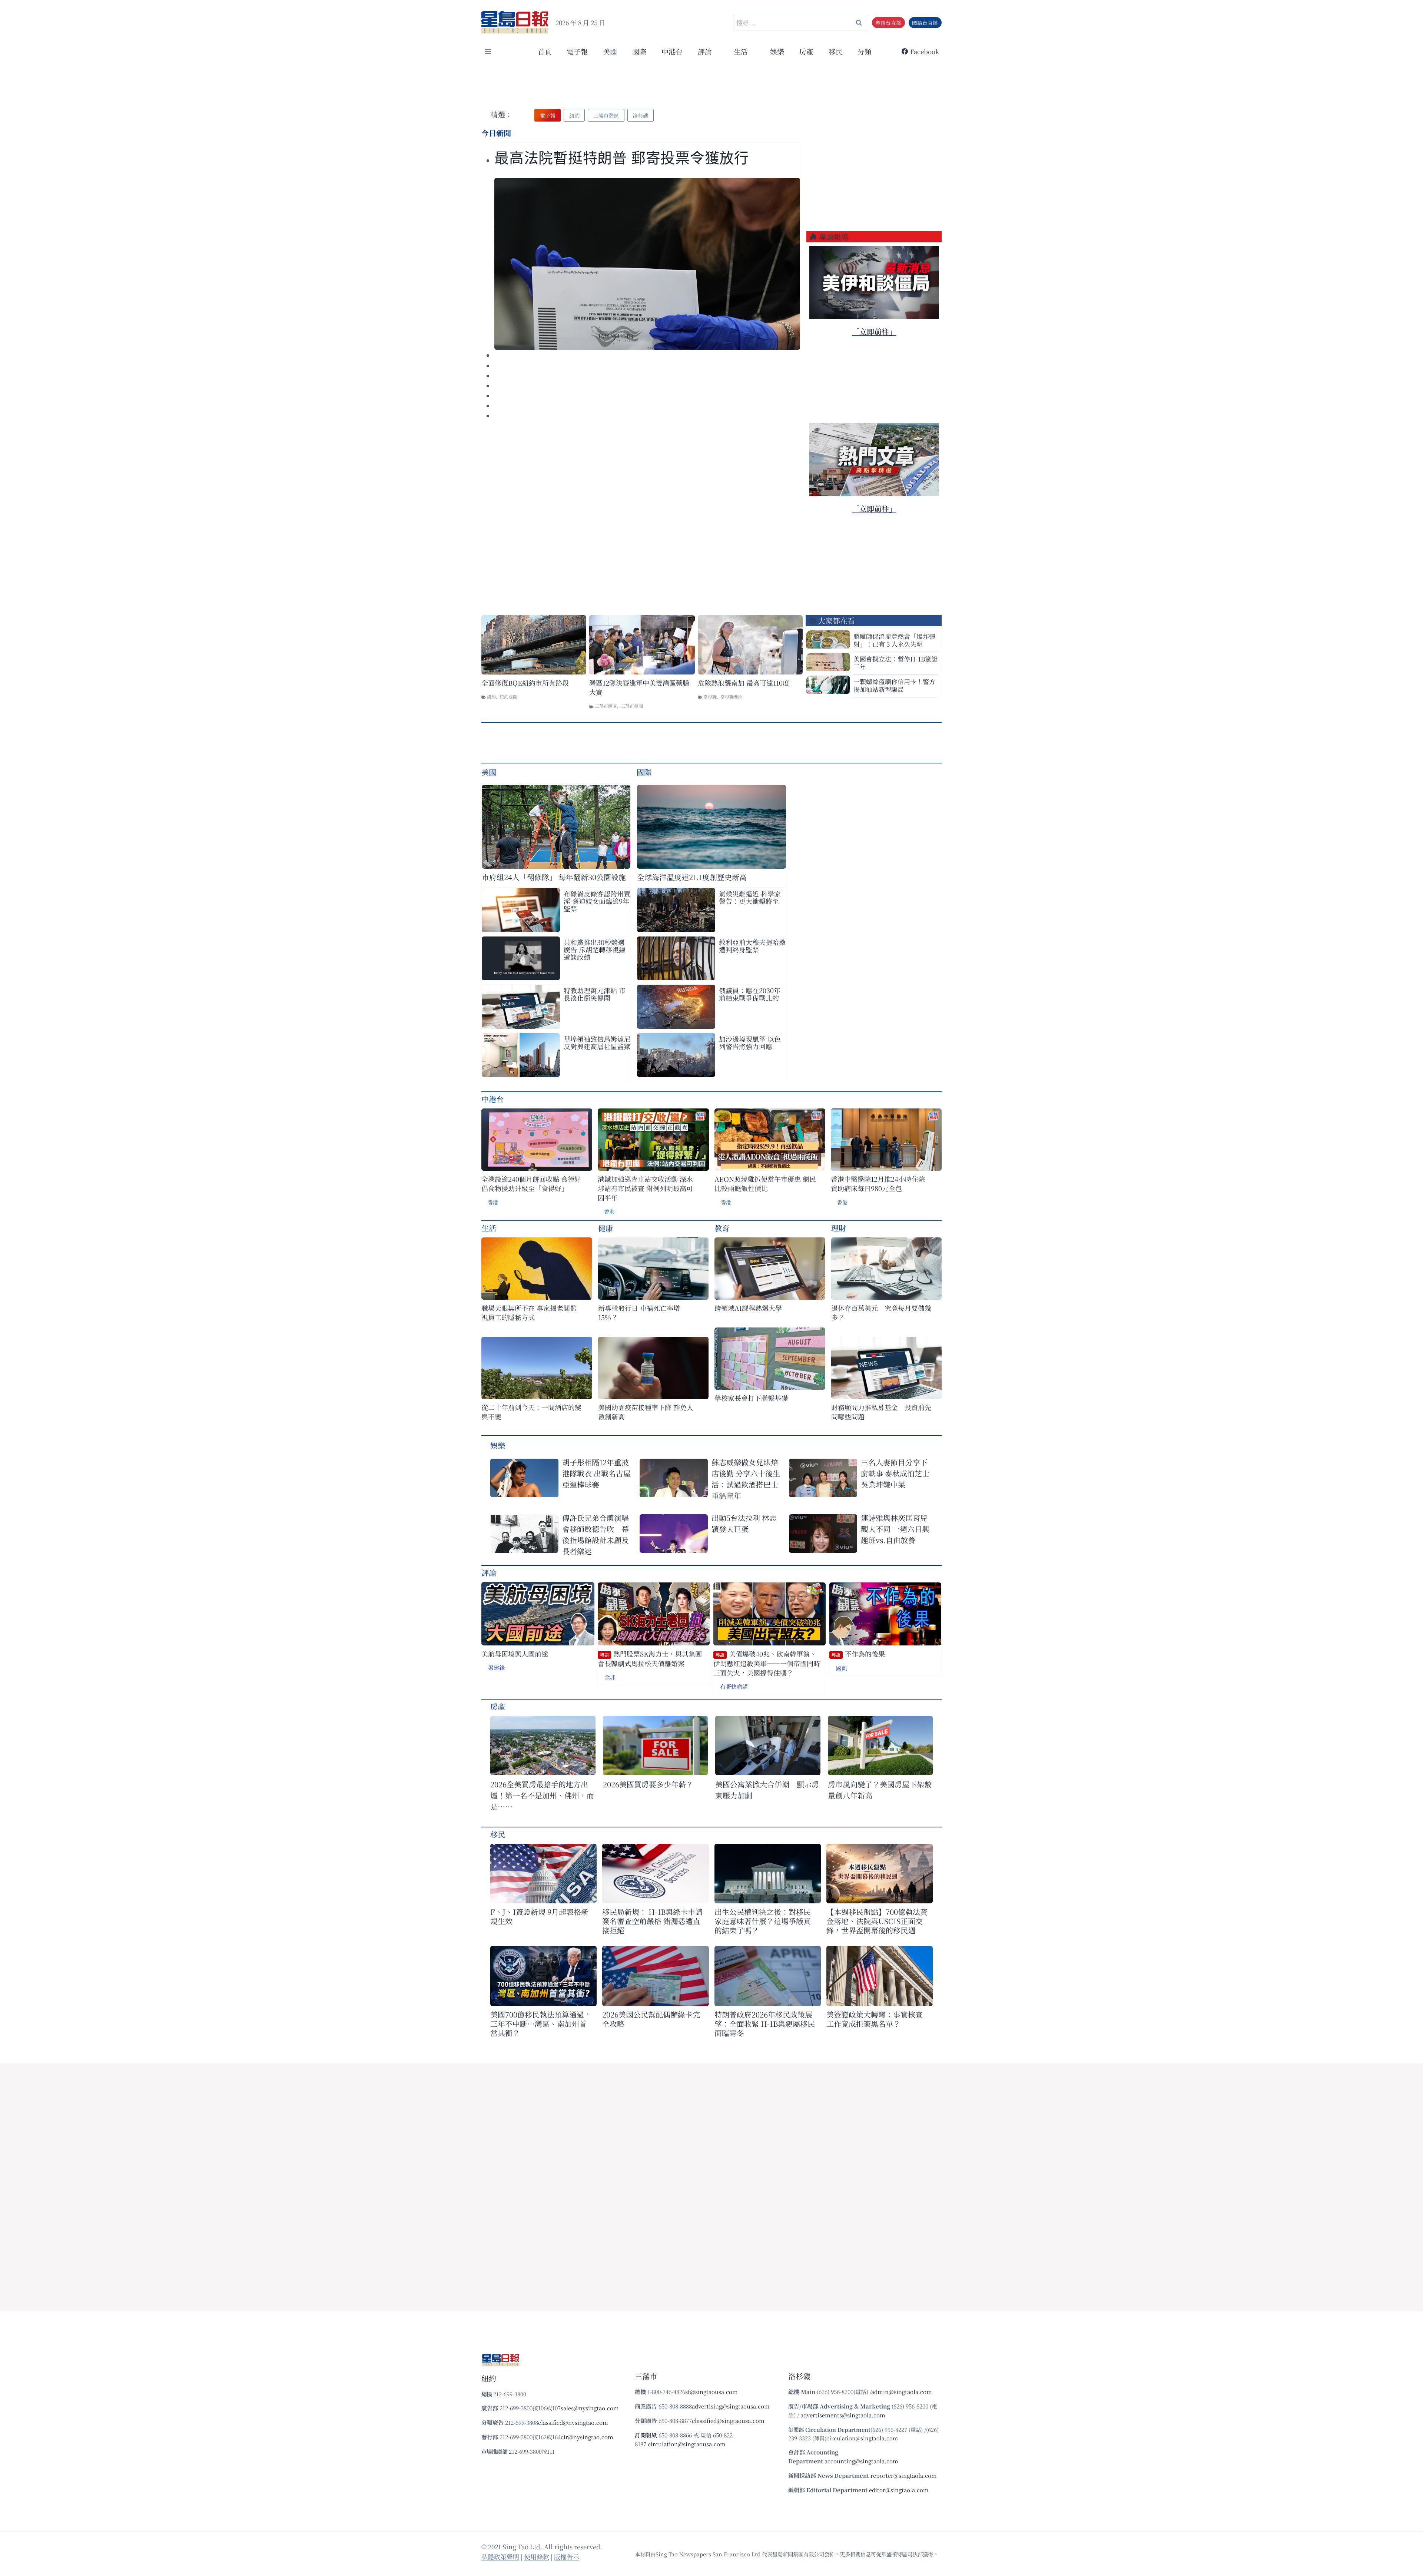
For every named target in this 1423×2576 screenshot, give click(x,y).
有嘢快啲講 (734, 1686)
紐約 (491, 697)
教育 (722, 1228)
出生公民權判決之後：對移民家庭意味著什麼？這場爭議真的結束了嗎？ (763, 1921)
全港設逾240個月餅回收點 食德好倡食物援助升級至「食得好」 (531, 1184)
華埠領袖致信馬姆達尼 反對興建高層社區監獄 (597, 1042)
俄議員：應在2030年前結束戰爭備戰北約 (750, 994)
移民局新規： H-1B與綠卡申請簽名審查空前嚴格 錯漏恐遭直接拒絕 (652, 1921)
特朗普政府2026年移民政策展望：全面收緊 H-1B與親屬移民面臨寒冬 (765, 2024)
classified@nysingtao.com (573, 2422)
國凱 (842, 1668)
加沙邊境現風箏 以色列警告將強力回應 (750, 1042)
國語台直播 (925, 23)
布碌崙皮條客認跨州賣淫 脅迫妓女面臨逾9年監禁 (597, 901)
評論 (489, 1573)
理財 (839, 1228)
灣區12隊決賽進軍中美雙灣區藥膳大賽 (639, 687)
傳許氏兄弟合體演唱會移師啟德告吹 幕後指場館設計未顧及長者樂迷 (596, 1534)
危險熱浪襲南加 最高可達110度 (744, 683)
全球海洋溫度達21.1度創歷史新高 (692, 877)
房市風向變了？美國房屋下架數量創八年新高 (880, 1790)
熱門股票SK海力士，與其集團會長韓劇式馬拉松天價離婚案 (650, 1659)
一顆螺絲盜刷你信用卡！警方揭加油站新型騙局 (894, 685)
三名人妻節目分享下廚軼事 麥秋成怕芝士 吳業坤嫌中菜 (895, 1473)
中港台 (672, 51)
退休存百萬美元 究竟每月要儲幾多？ (881, 1313)
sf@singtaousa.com (711, 2392)
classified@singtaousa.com (728, 2421)
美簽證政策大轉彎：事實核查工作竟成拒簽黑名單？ (875, 2019)
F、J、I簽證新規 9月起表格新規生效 (539, 1916)
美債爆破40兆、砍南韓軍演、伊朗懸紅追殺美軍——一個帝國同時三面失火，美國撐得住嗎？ (767, 1663)
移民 (836, 51)
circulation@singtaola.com (862, 2438)
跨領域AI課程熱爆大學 (748, 1308)
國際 (639, 51)
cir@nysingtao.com (587, 2437)
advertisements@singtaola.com (843, 2415)
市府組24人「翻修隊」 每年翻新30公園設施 (554, 877)
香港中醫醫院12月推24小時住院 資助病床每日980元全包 (878, 1184)
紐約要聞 (508, 697)
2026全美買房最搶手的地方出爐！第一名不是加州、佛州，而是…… (542, 1795)
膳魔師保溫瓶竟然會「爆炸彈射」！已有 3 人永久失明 (894, 640)
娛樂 (777, 51)
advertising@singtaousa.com (731, 2406)
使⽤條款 (537, 2557)
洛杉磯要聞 (732, 697)
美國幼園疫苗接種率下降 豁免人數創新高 (646, 1412)
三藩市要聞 (632, 706)
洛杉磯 (710, 697)
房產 (806, 51)
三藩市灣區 (606, 706)
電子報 (577, 51)
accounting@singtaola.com (861, 2461)
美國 (610, 51)
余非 (610, 1677)
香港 (493, 1202)
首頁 (545, 51)
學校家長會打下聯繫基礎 (751, 1398)
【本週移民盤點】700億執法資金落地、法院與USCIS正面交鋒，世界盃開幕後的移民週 (877, 1921)
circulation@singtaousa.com (687, 2444)
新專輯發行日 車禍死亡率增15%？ (639, 1313)
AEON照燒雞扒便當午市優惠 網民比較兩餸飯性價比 (765, 1184)
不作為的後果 (858, 1654)
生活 (489, 1228)
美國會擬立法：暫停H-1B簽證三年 (895, 663)
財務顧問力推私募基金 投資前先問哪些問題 (881, 1412)
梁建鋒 (496, 1667)
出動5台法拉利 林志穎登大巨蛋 (744, 1523)
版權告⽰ (567, 2557)
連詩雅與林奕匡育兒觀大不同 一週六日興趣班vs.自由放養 (895, 1529)
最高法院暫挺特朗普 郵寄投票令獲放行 (622, 158)
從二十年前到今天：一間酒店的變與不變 (531, 1412)
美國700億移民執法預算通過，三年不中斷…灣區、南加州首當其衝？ (541, 2024)
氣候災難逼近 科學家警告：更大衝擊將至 (750, 897)
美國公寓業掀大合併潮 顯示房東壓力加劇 (767, 1790)
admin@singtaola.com (902, 2392)
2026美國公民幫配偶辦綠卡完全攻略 (651, 2019)
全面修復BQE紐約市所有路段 (525, 683)
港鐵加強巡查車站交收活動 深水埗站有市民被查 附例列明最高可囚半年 (645, 1188)
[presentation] (647, 264)
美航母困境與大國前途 (515, 1654)
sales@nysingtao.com (590, 2408)
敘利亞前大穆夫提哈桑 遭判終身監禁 (752, 946)
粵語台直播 (888, 23)
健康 (606, 1228)
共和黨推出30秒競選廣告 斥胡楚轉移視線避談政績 (595, 949)
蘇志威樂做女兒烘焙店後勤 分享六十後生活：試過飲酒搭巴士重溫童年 (746, 1479)
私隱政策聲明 (500, 2557)
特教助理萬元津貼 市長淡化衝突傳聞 (595, 994)
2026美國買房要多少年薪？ (648, 1784)
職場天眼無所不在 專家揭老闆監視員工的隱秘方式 (529, 1313)
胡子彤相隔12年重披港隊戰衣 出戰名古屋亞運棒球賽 (596, 1473)
